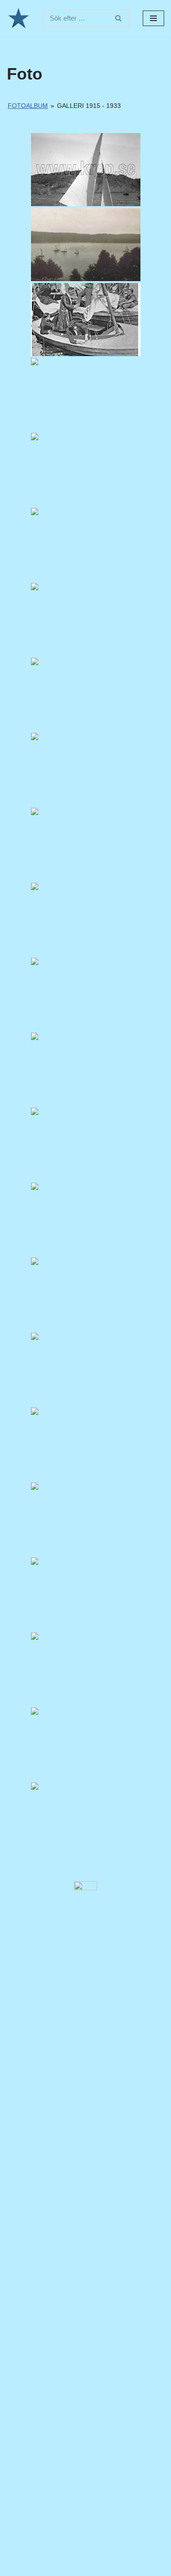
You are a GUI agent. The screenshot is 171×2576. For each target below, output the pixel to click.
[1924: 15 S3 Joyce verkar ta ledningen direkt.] (86, 395)
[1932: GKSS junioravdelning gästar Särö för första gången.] (86, 1669)
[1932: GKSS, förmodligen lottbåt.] (86, 1444)
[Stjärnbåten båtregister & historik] (18, 18)
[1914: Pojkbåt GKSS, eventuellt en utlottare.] (86, 170)
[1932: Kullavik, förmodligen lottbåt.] (86, 1519)
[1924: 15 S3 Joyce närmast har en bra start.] (86, 544)
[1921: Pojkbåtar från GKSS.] (86, 469)
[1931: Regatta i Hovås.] (86, 1144)
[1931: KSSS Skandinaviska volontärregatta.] (86, 1219)
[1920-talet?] (86, 320)
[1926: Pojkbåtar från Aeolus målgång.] (86, 694)
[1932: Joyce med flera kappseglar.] (86, 1294)
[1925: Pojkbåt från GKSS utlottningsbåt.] (86, 619)
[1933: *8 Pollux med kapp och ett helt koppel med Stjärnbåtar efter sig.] (86, 1744)
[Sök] (119, 18)
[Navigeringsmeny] (153, 18)
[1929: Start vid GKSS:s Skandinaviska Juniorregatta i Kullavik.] (86, 919)
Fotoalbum (28, 106)
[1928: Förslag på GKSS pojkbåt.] (86, 769)
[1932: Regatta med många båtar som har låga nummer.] (86, 1369)
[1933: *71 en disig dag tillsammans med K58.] (86, 1819)
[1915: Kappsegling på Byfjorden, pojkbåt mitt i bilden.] (86, 245)
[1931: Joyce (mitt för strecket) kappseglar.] (86, 1069)
